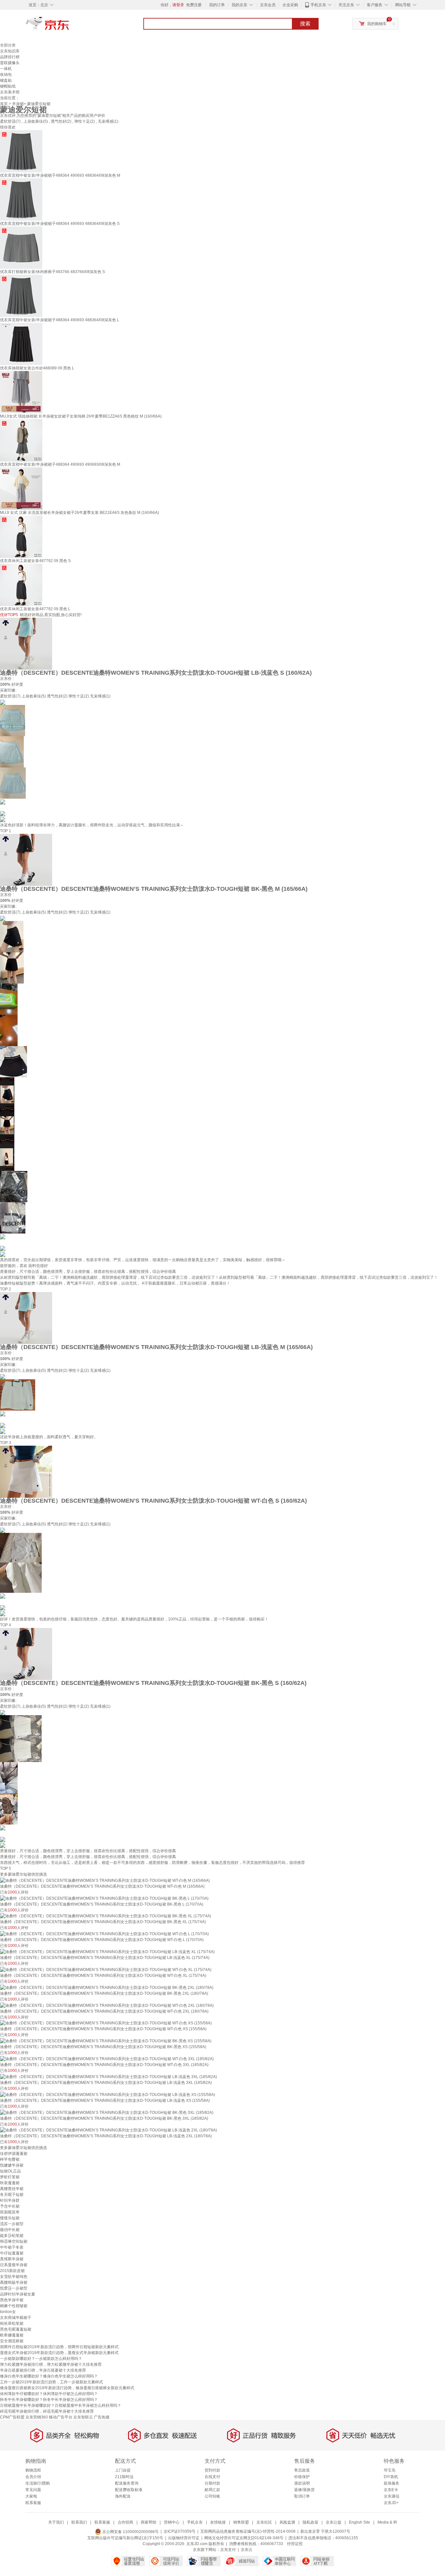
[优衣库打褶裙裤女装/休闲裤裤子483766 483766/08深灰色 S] (21, 247)
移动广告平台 (61, 2417)
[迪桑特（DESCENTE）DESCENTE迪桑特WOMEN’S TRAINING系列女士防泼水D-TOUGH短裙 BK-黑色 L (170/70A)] (104, 1898)
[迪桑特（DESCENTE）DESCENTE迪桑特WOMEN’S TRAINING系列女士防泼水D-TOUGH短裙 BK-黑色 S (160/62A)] (26, 1654)
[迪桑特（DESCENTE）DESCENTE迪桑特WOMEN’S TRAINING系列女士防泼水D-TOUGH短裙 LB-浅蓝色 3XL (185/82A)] (108, 2076)
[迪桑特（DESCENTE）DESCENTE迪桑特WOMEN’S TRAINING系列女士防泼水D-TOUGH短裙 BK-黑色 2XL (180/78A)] (107, 1987)
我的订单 (217, 5)
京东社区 (264, 2522)
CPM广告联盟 (12, 2417)
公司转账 (212, 2496)
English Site (359, 2522)
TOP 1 (6, 831)
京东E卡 (391, 2490)
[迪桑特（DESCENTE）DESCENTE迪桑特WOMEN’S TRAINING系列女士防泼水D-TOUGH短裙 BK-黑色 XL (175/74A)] (106, 1916)
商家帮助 (149, 2522)
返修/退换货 (304, 2490)
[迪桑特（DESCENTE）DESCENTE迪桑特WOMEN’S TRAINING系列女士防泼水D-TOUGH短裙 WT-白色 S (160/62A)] (26, 1471)
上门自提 (123, 2470)
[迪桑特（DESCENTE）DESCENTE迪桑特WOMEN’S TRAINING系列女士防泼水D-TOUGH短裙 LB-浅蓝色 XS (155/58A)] (108, 2094)
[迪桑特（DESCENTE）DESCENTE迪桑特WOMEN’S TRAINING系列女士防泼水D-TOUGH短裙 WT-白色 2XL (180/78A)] (107, 2005)
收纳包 (6, 75)
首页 (4, 104)
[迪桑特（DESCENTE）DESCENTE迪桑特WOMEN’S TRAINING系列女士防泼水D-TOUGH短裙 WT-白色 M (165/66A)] (105, 1880)
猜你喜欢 (8, 127)
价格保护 (302, 2477)
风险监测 (287, 2522)
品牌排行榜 (10, 57)
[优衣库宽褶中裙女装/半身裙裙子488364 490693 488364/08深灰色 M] (21, 151)
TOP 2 (6, 1289)
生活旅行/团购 (38, 2483)
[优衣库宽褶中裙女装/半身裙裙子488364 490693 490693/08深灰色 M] (21, 440)
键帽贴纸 (8, 86)
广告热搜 (102, 2417)
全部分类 (8, 45)
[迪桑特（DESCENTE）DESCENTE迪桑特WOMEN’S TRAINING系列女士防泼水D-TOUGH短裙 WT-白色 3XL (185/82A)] (107, 2059)
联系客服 (33, 2503)
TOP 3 (6, 1443)
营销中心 (172, 2522)
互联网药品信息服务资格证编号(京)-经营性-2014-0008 (248, 2532)
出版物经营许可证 (184, 2538)
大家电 (31, 2496)
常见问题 (33, 2490)
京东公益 (334, 2522)
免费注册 (194, 5)
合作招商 (125, 2522)
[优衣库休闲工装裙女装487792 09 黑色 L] (21, 585)
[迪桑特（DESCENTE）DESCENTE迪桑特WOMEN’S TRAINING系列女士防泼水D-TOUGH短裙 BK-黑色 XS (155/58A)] (106, 2041)
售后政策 (302, 2470)
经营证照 (295, 2544)
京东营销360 (37, 2417)
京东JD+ (391, 2503)
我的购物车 (377, 24)
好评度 (17, 684)
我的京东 (239, 5)
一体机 (6, 69)
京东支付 (228, 2550)
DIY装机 (391, 2477)
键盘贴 (6, 80)
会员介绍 (33, 2477)
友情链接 (218, 2522)
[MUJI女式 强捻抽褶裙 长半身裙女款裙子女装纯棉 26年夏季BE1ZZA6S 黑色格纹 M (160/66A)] (21, 392)
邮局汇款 (212, 2490)
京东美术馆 (10, 92)
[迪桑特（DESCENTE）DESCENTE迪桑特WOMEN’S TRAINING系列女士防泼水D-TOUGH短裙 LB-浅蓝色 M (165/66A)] (26, 1318)
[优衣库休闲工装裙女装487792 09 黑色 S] (21, 536)
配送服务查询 (127, 2483)
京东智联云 (83, 2417)
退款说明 (302, 2483)
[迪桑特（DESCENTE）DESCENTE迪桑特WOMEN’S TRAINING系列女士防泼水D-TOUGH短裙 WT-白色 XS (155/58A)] (106, 2023)
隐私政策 (310, 2522)
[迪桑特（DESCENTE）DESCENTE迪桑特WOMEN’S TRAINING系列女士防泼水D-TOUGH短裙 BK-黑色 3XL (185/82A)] (107, 2112)
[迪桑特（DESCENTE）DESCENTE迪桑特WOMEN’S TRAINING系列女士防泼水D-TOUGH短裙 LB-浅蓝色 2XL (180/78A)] (108, 2130)
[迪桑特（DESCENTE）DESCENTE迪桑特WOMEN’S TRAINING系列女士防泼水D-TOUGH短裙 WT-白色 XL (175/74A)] (106, 1969)
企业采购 (290, 5)
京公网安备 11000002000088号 (130, 2532)
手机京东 (318, 5)
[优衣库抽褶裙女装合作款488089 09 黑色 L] (21, 344)
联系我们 (79, 2522)
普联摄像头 (10, 63)
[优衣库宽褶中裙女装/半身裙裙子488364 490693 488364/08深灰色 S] (21, 199)
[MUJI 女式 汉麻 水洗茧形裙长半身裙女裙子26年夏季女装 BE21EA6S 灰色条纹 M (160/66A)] (21, 488)
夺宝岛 (390, 2470)
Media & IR (387, 2522)
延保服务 (392, 2483)
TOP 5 (6, 1868)
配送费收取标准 (129, 2490)
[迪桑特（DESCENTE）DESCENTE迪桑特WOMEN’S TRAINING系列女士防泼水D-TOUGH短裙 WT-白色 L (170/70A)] (104, 1934)
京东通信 (392, 2496)
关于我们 (56, 2522)
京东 (69, 26)
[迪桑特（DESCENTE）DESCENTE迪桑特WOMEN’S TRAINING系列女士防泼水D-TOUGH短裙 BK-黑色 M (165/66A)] (26, 860)
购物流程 (33, 2470)
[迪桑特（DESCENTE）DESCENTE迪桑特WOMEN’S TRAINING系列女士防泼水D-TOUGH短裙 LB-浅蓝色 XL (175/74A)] (107, 1951)
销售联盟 (241, 2522)
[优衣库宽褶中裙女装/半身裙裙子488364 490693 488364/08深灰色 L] (21, 296)
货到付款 (212, 2470)
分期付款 (212, 2483)
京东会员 (268, 5)
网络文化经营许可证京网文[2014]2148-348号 (244, 2538)
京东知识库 (10, 51)
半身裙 (18, 104)
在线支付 (212, 2477)
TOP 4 (6, 1625)
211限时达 (124, 2477)
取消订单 (302, 2496)
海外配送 (123, 2496)
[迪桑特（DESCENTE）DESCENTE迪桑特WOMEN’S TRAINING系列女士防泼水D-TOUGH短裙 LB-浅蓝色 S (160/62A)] (26, 643)
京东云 (247, 2550)
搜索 (305, 24)
